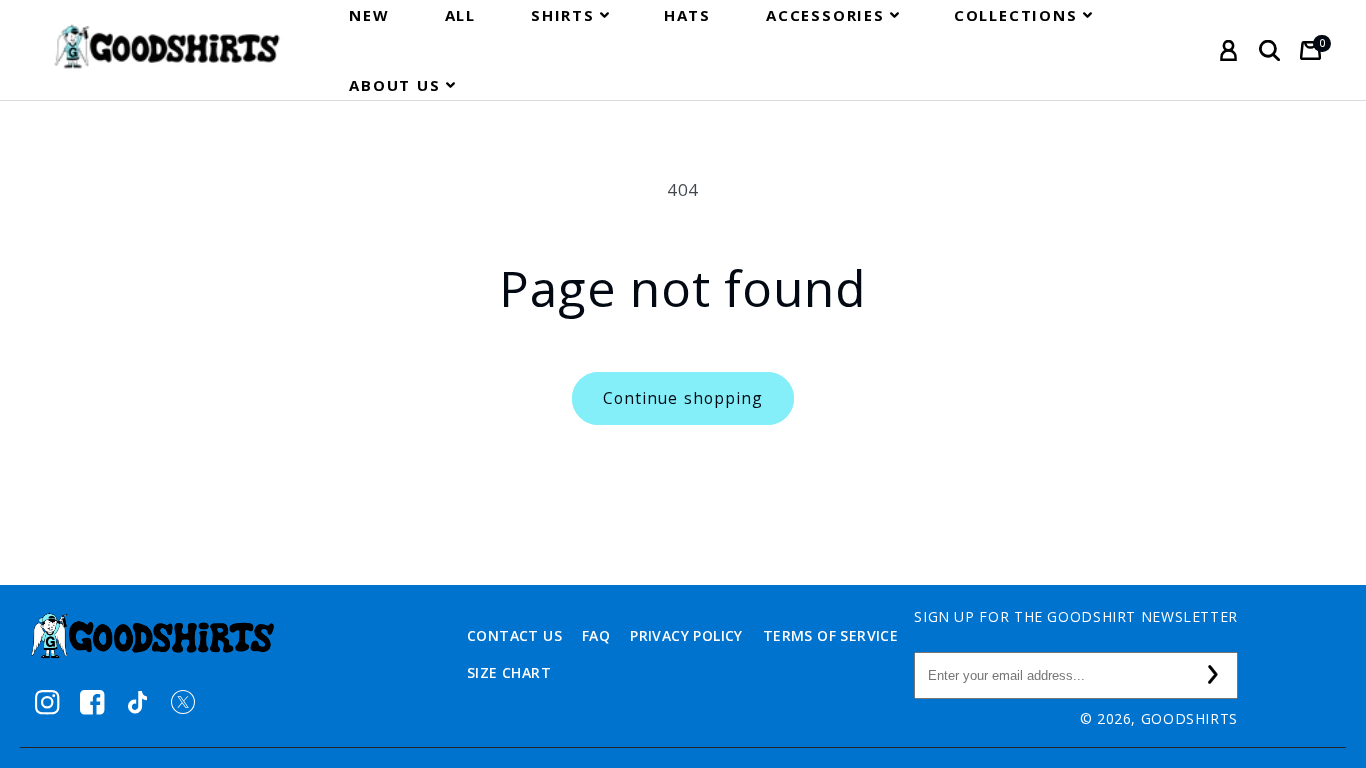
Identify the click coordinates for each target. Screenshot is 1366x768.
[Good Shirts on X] (182, 702)
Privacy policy (686, 635)
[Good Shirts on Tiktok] (137, 702)
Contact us (514, 635)
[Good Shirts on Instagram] (47, 702)
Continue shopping (683, 398)
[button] (570, 15)
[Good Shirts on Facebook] (92, 702)
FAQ (596, 635)
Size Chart (509, 672)
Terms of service (830, 635)
